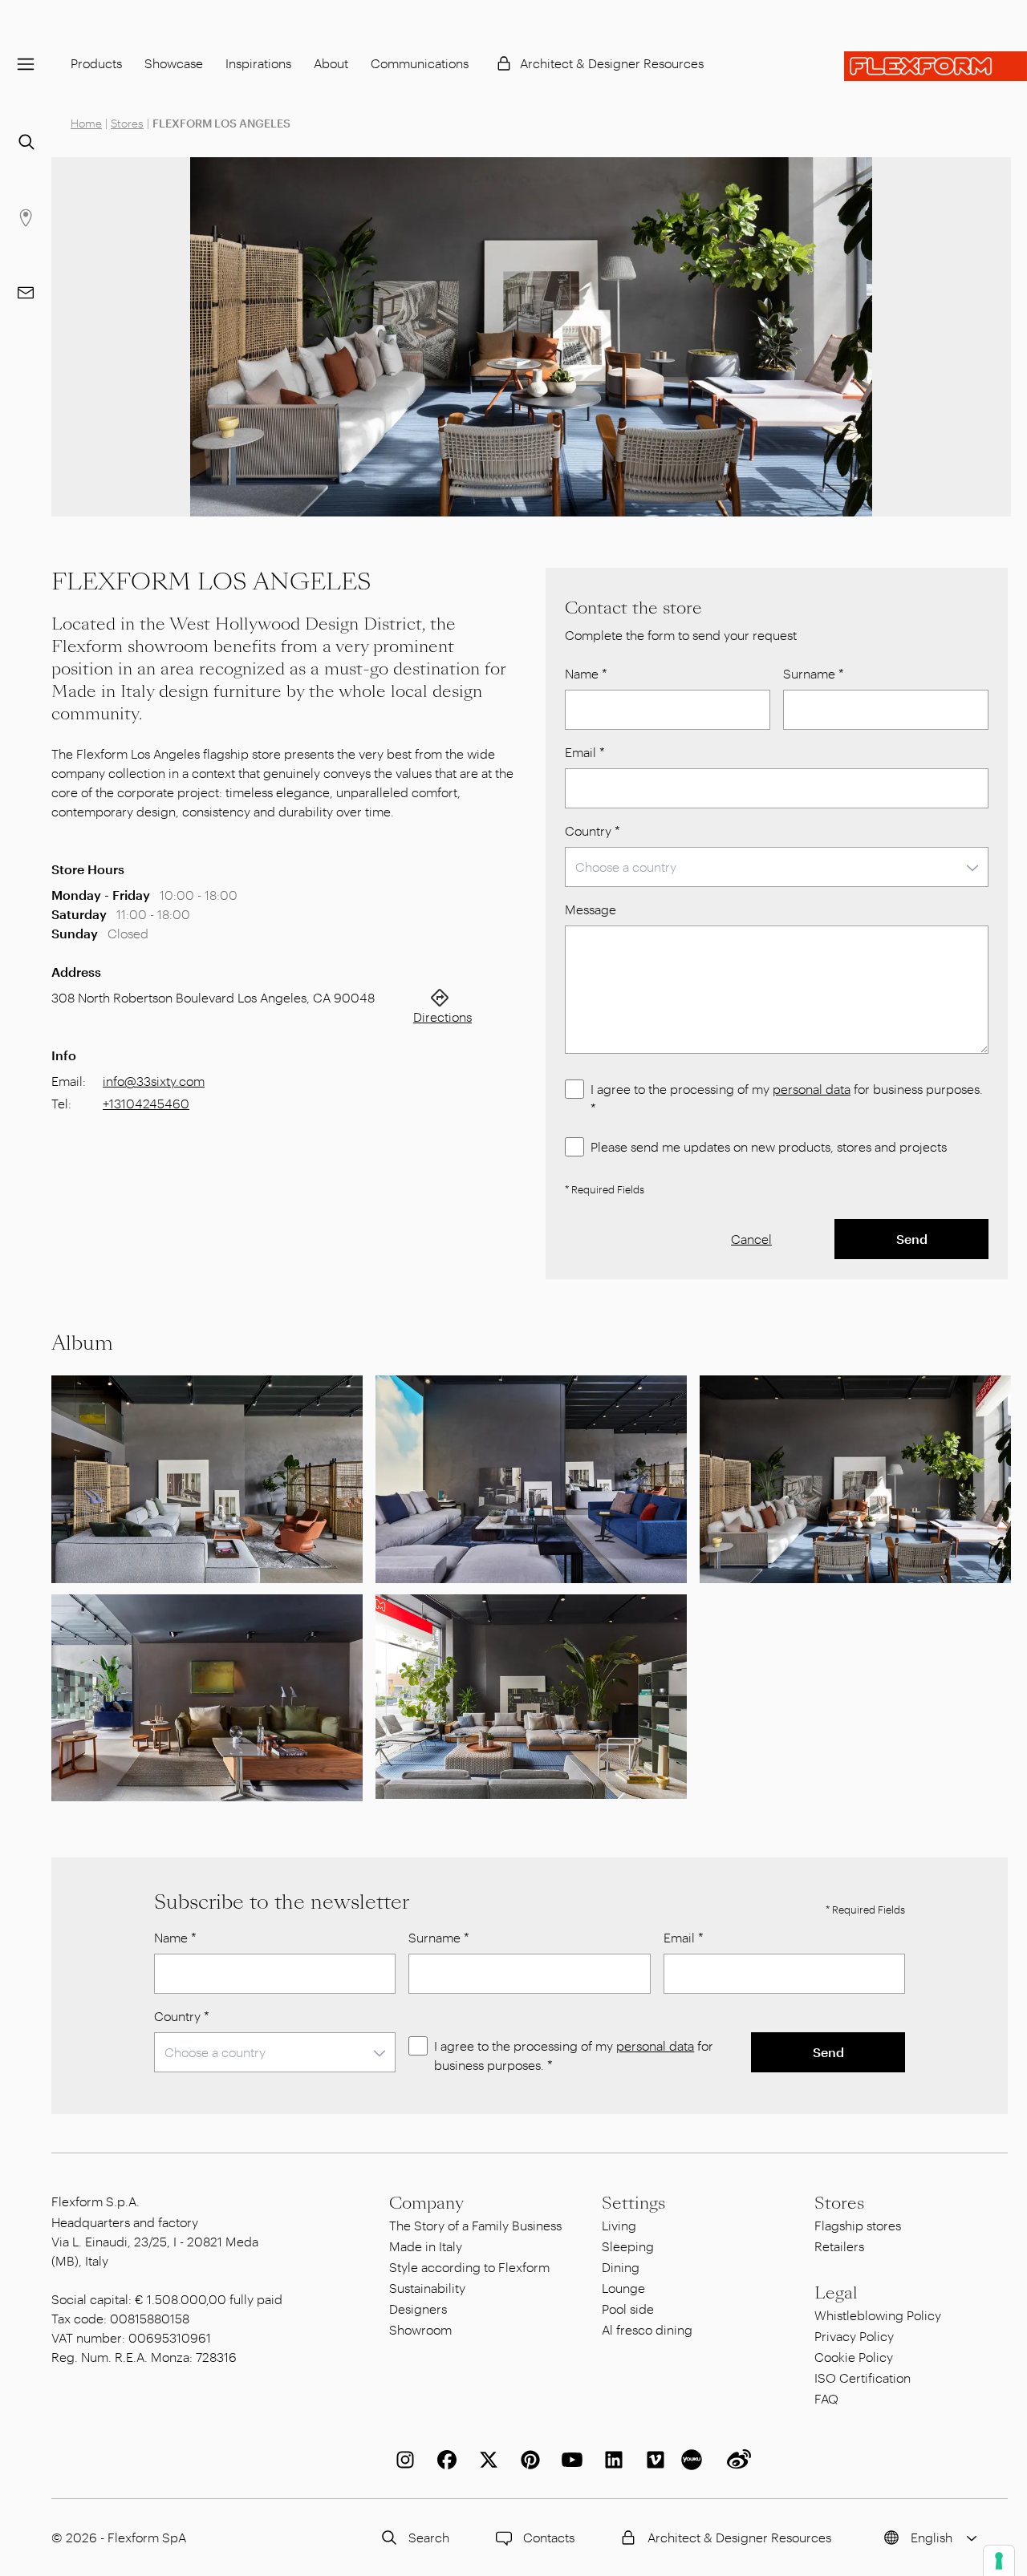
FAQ (826, 2398)
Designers (418, 2309)
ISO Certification (863, 2378)
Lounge (623, 2288)
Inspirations (258, 63)
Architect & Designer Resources (612, 63)
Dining (621, 2267)
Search (429, 2537)
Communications (420, 63)
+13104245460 (146, 1103)
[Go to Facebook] (444, 2460)
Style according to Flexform (469, 2267)
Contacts (549, 2537)
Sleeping (628, 2246)
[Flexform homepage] (936, 66)
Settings (633, 2203)
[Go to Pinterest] (527, 2460)
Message (591, 909)
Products (96, 63)
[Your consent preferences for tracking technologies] (999, 2561)
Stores (127, 123)
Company (426, 2203)
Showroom (420, 2329)
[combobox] (777, 867)
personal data (812, 1089)
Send (912, 1239)
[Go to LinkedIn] (611, 2460)
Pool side (628, 2309)
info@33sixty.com (154, 1081)
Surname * (814, 673)
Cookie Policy (854, 2357)
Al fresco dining (647, 2329)
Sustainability (427, 2288)
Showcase (174, 63)
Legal (836, 2293)
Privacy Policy (854, 2336)
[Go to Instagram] (402, 2460)
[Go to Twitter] (485, 2460)
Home (86, 123)
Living (619, 2225)
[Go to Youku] (694, 2460)
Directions (442, 1017)
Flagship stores (858, 2225)
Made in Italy (426, 2246)
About (331, 63)
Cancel (751, 1239)
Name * (586, 673)
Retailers (839, 2246)
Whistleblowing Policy (878, 2315)
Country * (593, 830)
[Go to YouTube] (569, 2460)
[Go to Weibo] (736, 2460)
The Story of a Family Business (475, 2225)
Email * (585, 752)
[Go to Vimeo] (652, 2460)
